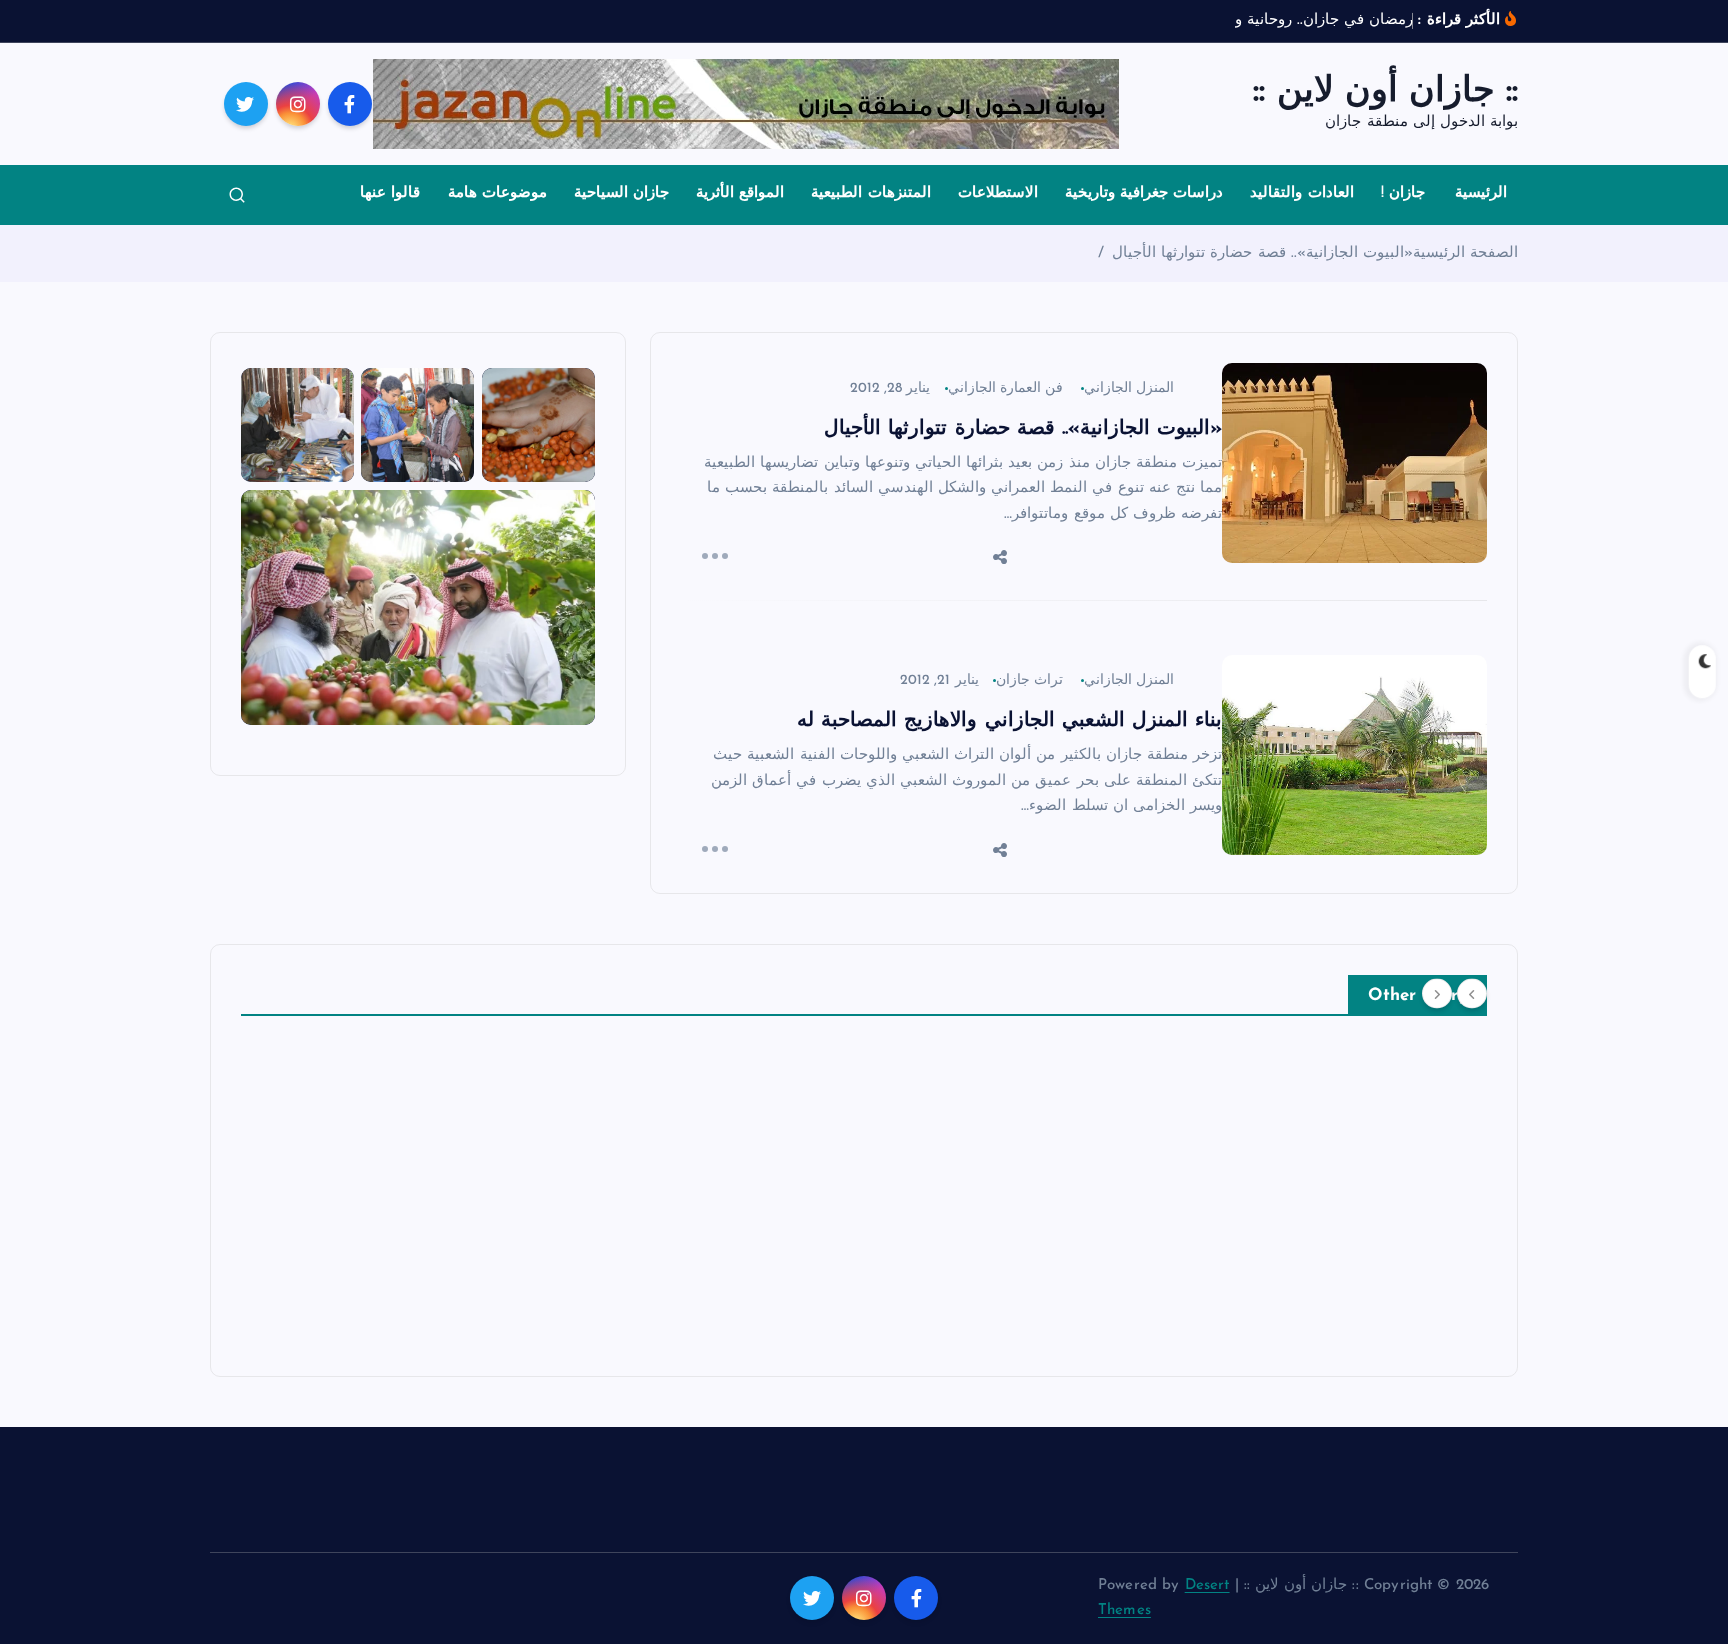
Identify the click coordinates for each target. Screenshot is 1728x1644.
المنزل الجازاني (1129, 388)
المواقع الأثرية (740, 193)
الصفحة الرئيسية (1465, 253)
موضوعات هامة (497, 193)
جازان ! (1403, 193)
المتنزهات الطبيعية (870, 193)
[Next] (1437, 993)
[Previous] (1472, 993)
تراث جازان (1029, 680)
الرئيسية (1481, 193)
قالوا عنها (390, 193)
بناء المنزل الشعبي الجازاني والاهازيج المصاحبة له (1009, 721)
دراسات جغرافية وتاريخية (1144, 193)
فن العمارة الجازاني (1005, 388)
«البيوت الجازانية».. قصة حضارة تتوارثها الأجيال (1262, 253)
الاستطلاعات (998, 193)
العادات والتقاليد (1301, 193)
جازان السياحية (621, 193)
